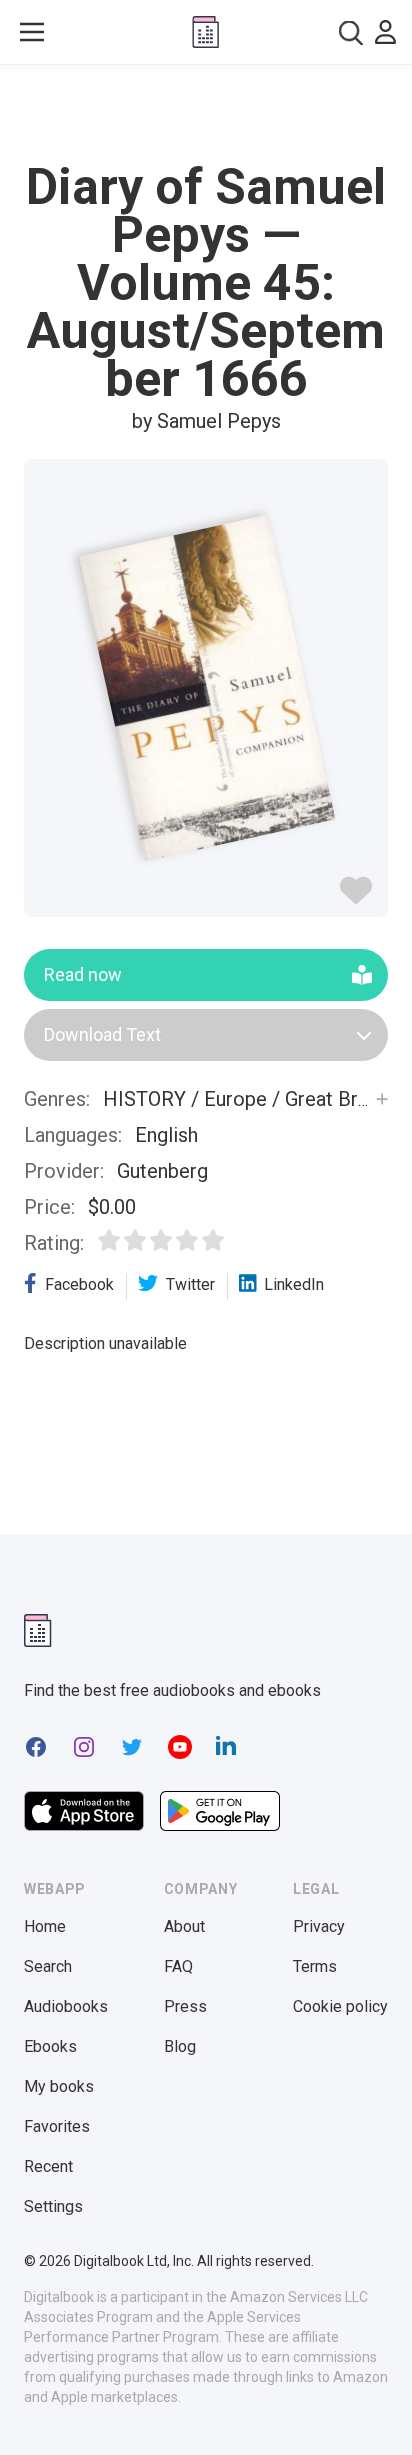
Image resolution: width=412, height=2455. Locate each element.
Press (185, 2006)
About (184, 1926)
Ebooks (50, 2046)
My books (59, 2086)
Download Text (102, 1034)
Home (45, 1926)
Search (48, 1966)
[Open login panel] (385, 32)
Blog (180, 2046)
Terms (315, 1966)
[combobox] (351, 32)
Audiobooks (66, 2006)
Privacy (319, 1926)
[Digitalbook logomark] (38, 1630)
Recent (48, 2166)
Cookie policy (340, 2006)
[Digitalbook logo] (205, 32)
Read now (83, 974)
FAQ (178, 1966)
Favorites (57, 2126)
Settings (53, 2206)
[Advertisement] (206, 114)
